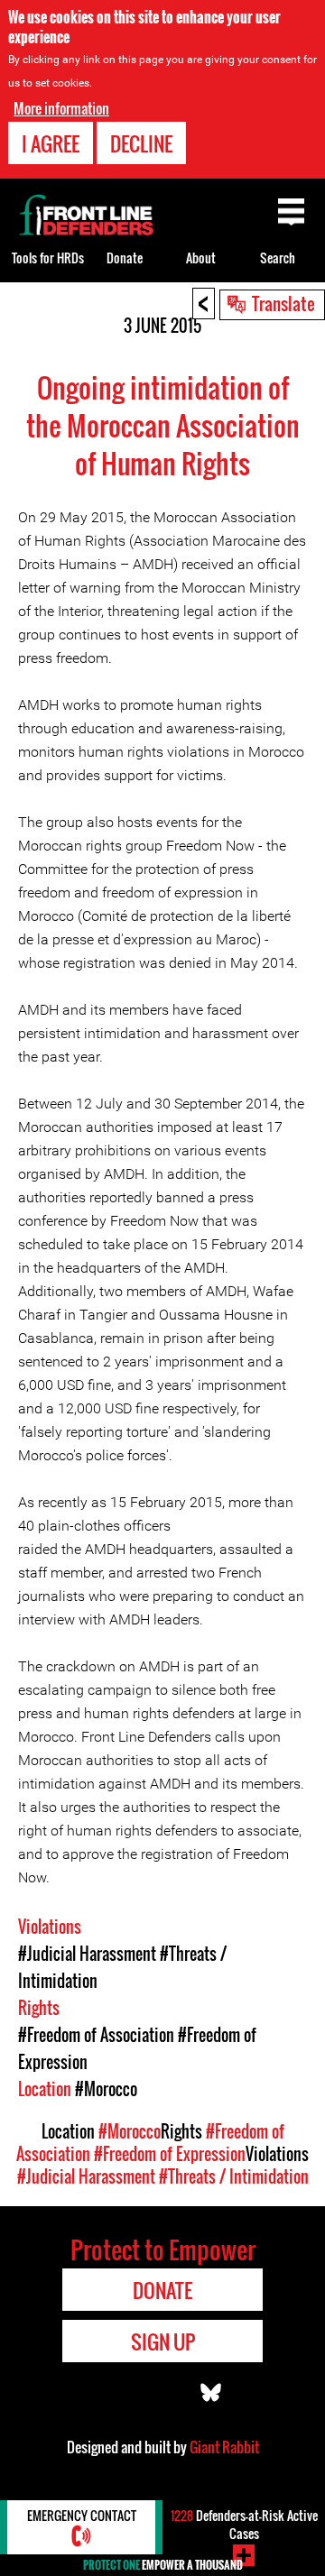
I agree (51, 143)
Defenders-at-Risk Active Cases (244, 2524)
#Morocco (106, 2089)
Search (278, 258)
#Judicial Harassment (87, 1954)
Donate (125, 258)
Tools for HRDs (48, 258)
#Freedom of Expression (170, 2154)
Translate (283, 303)
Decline (141, 143)
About (201, 258)
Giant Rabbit (224, 2447)
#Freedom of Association (96, 2035)
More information (61, 108)
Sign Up (163, 2341)
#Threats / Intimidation (234, 2176)
